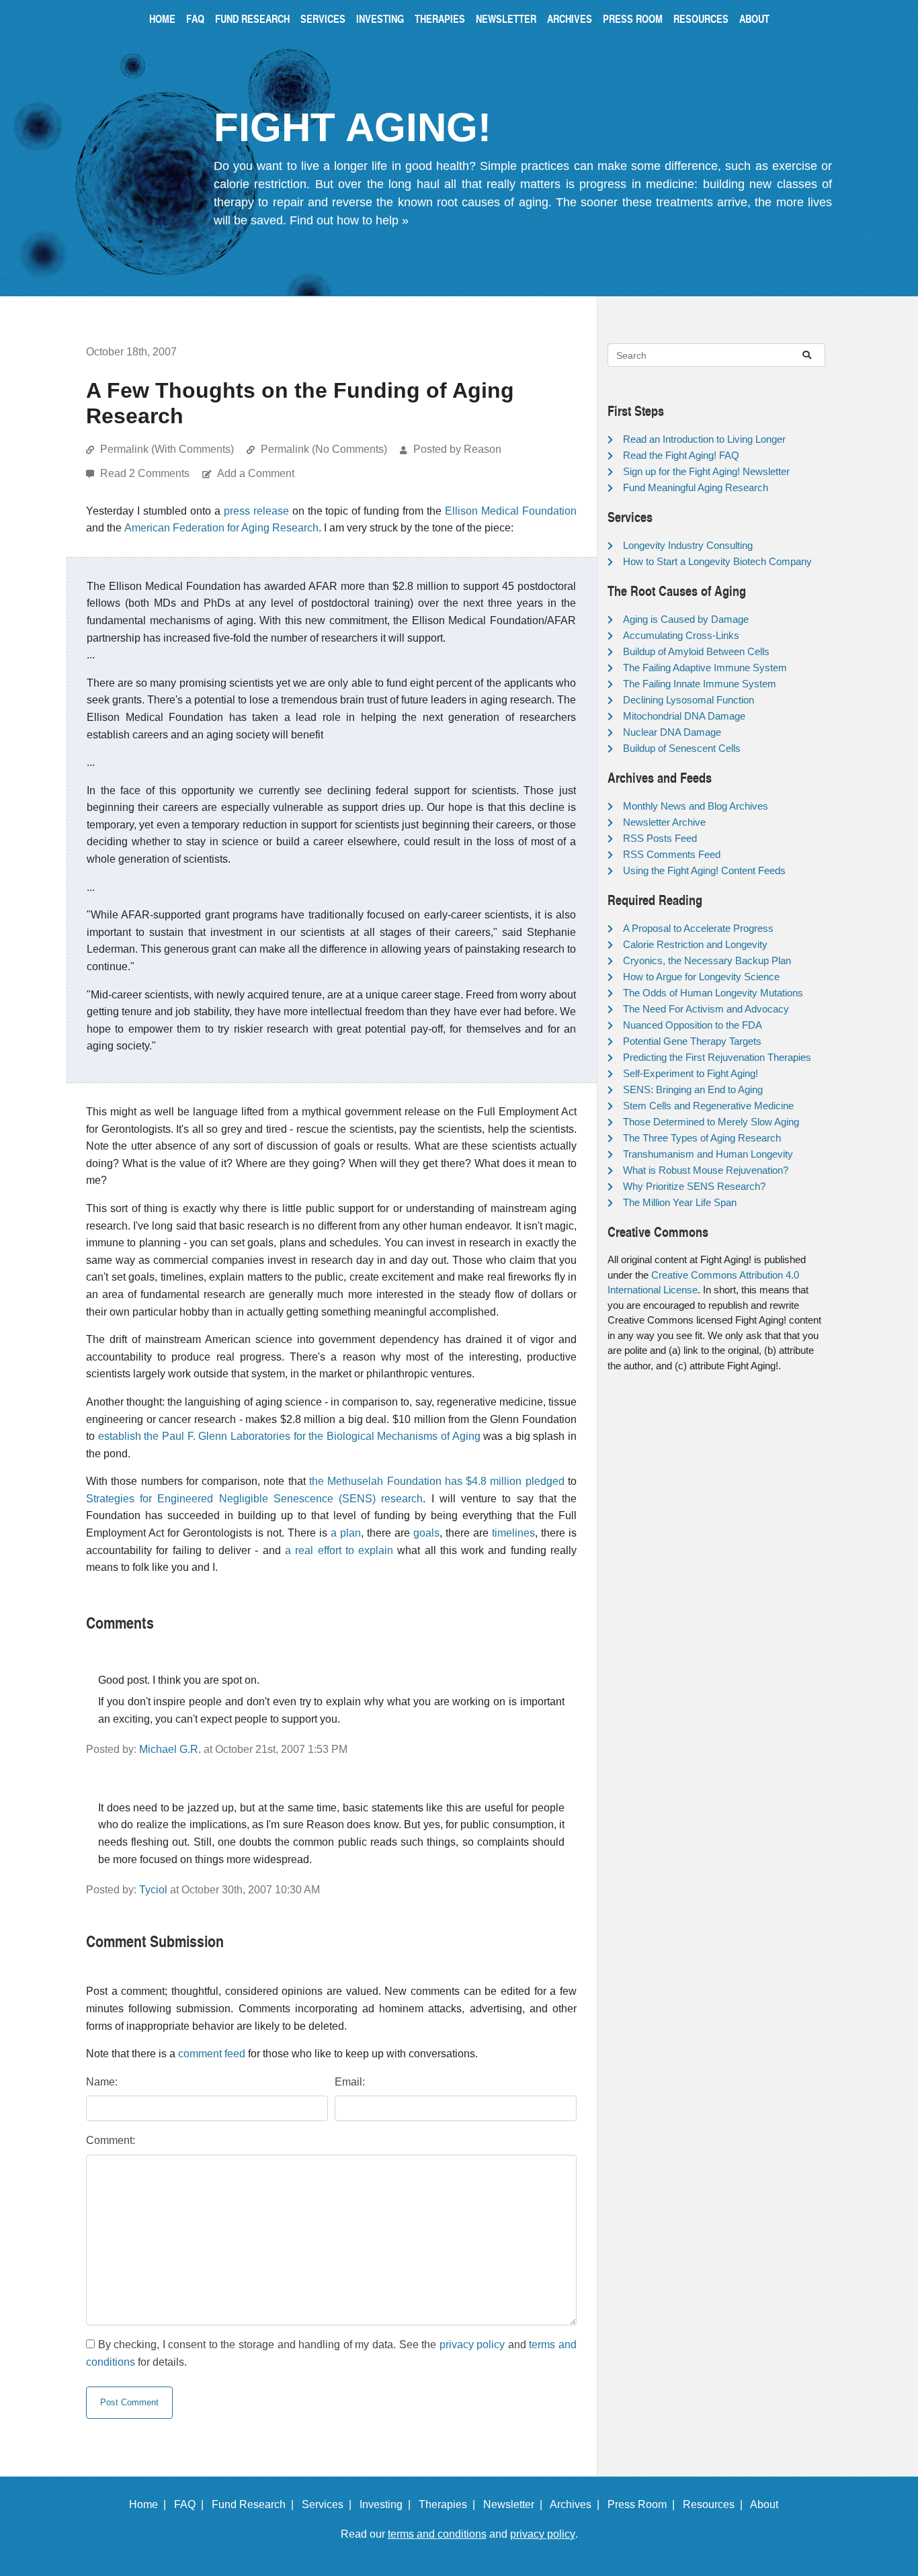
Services (323, 18)
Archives (570, 18)
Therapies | (450, 2504)
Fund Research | (255, 2504)
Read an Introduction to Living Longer (704, 439)
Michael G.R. (170, 1749)
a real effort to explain (339, 1550)
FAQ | (192, 2504)
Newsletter (506, 18)
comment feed (212, 2054)
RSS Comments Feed (672, 854)
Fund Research (252, 18)
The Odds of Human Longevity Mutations (713, 993)
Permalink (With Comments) (167, 449)
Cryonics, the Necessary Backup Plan (707, 960)
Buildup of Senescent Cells (682, 748)
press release (256, 511)
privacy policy (472, 2345)
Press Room (633, 18)
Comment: (111, 2140)
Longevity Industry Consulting (688, 545)
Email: (350, 2082)
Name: (102, 2082)
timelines (513, 1533)
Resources (701, 18)
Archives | (577, 2504)
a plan (346, 1533)
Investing (380, 18)
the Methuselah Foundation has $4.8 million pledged (437, 1481)
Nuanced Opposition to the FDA (693, 1025)
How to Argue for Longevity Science (701, 977)
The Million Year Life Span (680, 1202)
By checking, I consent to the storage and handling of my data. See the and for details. (331, 2353)
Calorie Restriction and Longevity (695, 944)
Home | (150, 2504)
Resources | (715, 2504)
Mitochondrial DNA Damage (684, 716)
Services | (329, 2504)
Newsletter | (515, 2504)
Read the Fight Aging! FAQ (681, 455)
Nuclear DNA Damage (672, 732)
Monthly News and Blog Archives (696, 806)
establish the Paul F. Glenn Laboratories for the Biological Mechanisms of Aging (289, 1436)
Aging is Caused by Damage (686, 619)
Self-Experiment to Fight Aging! (691, 1073)
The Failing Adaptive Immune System (705, 668)
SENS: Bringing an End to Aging (693, 1089)
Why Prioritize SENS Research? (694, 1186)
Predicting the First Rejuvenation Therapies (717, 1057)
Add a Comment (256, 473)
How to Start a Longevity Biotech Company (717, 561)
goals (426, 1533)
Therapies (440, 18)
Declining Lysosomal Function (688, 700)
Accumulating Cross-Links (681, 635)
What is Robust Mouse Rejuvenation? (706, 1170)
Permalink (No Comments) (324, 449)
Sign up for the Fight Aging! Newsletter (706, 471)
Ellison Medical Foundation (511, 511)
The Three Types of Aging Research (702, 1138)
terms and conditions (437, 2534)
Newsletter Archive (664, 822)
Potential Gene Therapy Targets (692, 1041)
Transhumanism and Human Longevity (708, 1154)
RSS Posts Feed (660, 838)
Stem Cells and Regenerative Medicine (708, 1106)
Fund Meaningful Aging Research (696, 487)
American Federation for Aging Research (221, 528)
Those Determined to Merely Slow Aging (711, 1122)
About (754, 18)
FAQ (195, 18)
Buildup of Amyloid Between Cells (696, 651)
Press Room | (644, 2504)
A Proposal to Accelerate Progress (698, 928)
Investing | (388, 2504)
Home (162, 18)
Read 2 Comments (146, 473)
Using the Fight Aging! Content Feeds (704, 870)
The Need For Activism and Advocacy (706, 1009)
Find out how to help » (349, 220)
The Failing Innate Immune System (700, 684)
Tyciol (153, 1890)
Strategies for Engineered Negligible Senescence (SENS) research (254, 1499)
